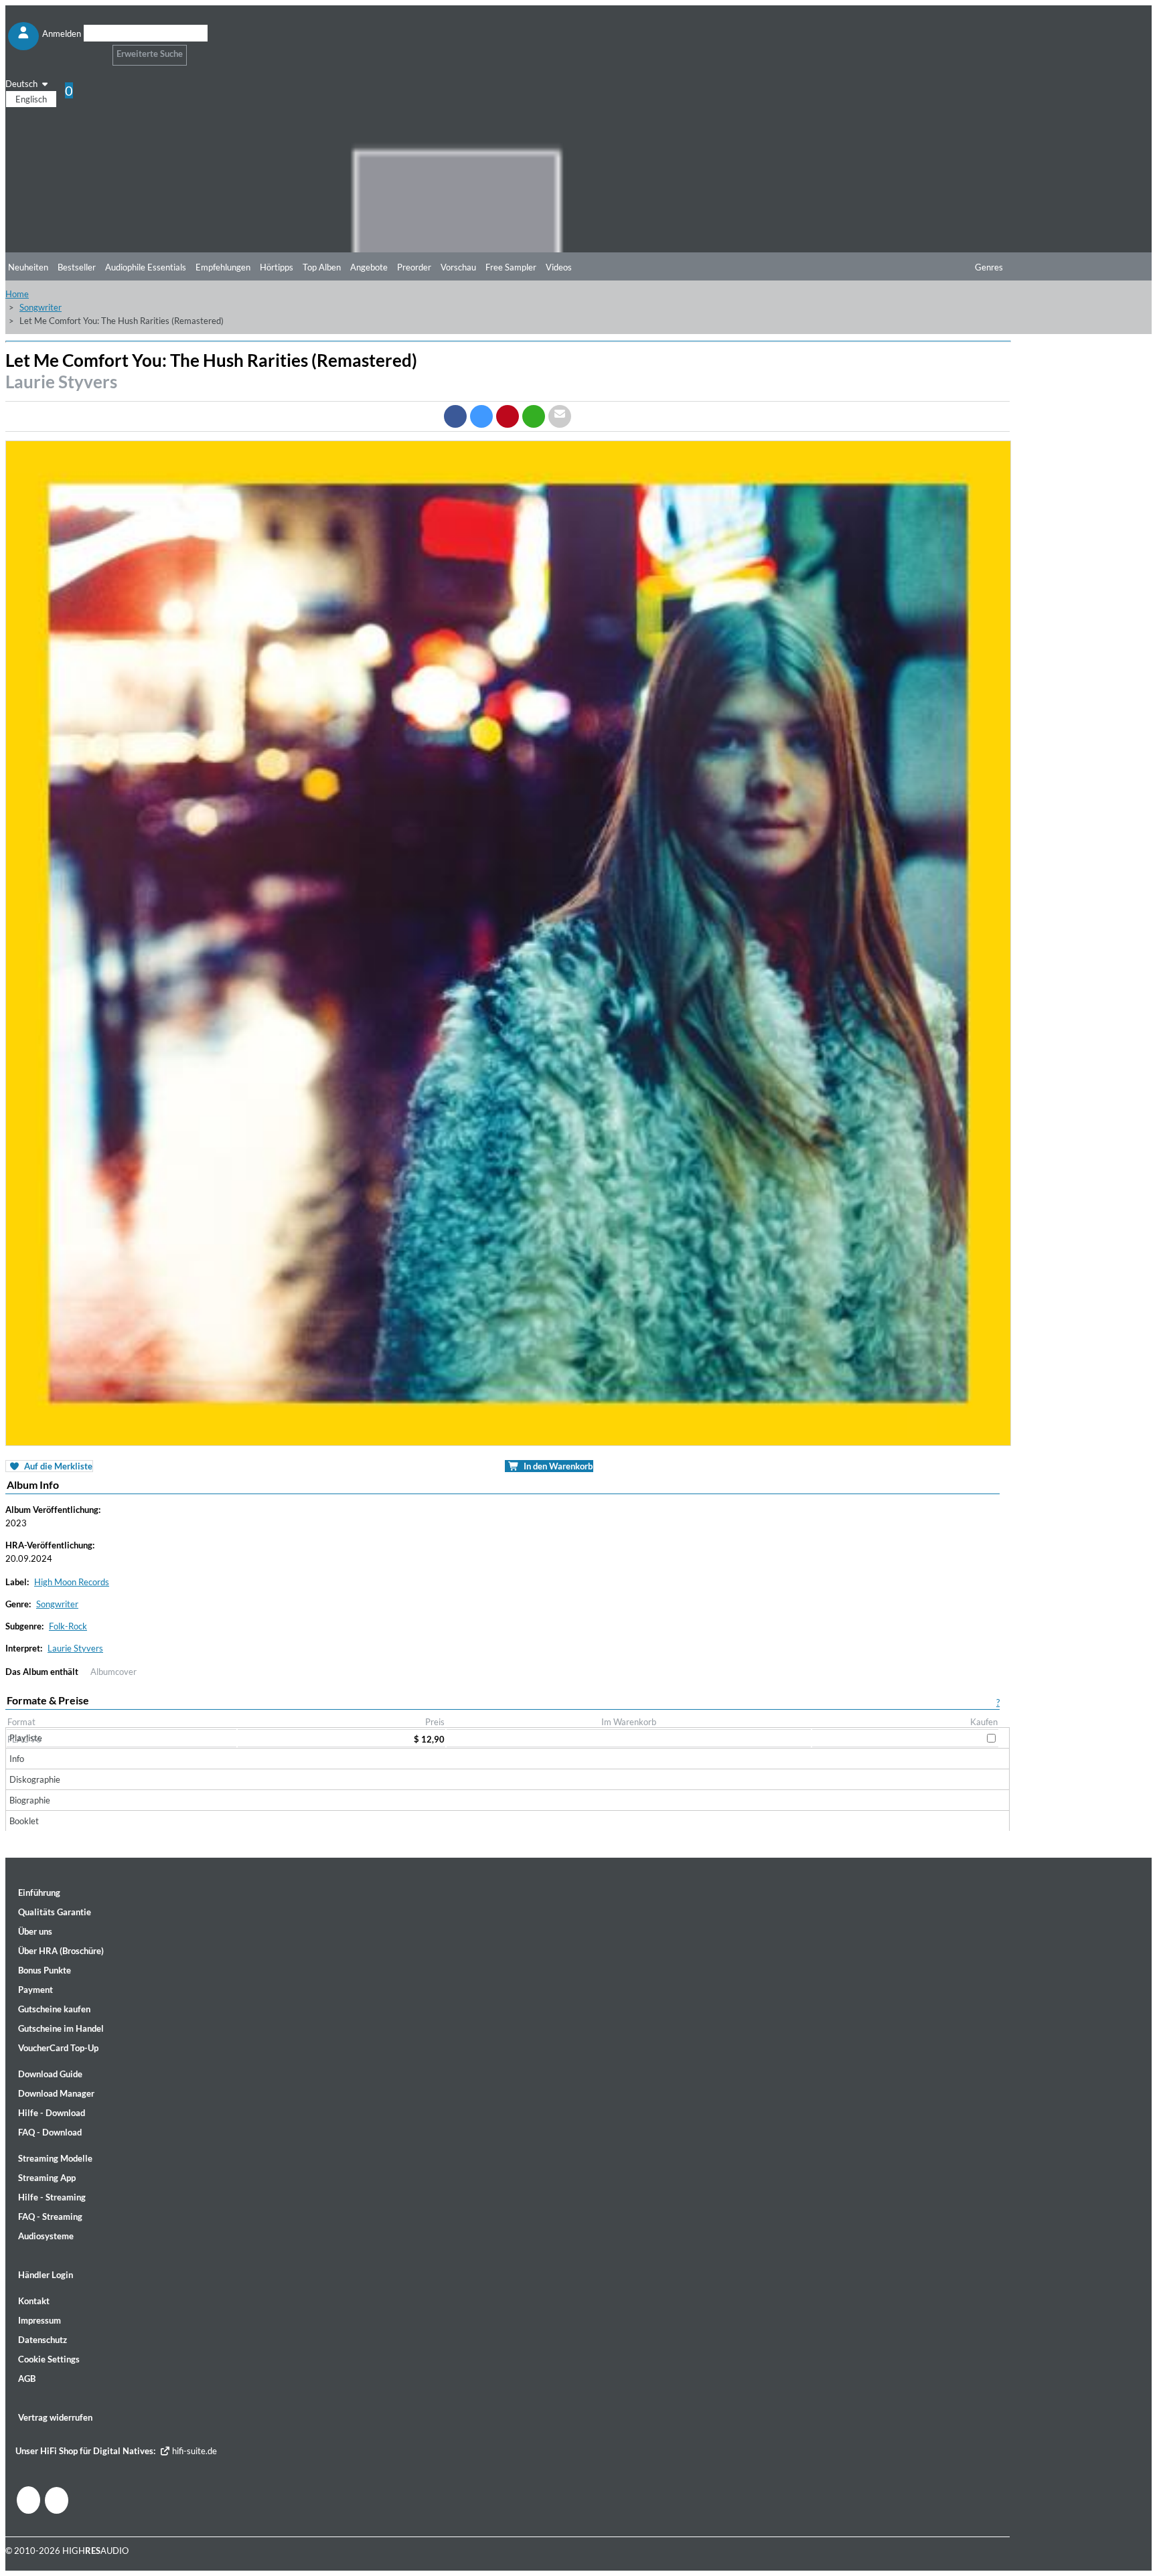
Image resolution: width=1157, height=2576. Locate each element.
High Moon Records (72, 1582)
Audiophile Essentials (146, 267)
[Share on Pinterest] (508, 416)
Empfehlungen (223, 267)
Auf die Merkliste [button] (57, 1466)
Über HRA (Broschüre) (61, 1951)
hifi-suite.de (194, 2451)
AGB (27, 2379)
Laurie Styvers (61, 382)
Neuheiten (28, 267)
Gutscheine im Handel (61, 2028)
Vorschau (458, 267)
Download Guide (50, 2074)
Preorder (414, 267)
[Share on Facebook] (455, 416)
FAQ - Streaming (50, 2217)
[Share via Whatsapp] (534, 416)
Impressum (40, 2320)
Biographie (30, 1800)
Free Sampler (511, 267)
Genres (989, 267)
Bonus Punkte (45, 1970)
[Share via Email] (560, 416)
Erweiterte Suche (150, 54)
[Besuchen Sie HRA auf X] (57, 2500)
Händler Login (46, 2275)
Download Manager (56, 2093)
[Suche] (92, 50)
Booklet (24, 1821)
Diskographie (35, 1779)
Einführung (39, 1893)
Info (17, 1759)
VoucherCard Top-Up (58, 2048)
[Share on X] (481, 416)
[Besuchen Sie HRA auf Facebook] (28, 2500)
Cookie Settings (49, 2359)
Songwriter (41, 307)
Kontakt (34, 2301)
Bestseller (77, 267)
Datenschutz (43, 2340)
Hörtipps (277, 267)
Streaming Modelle (55, 2158)
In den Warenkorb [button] (557, 1466)
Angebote (369, 267)
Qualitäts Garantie (55, 1912)
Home (17, 294)
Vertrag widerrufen (55, 2417)
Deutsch (22, 84)
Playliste (26, 1738)
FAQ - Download (50, 2132)
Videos (559, 267)
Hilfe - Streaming (52, 2197)
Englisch (31, 99)
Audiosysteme (46, 2236)
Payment (35, 1990)
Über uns (35, 1931)
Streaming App (47, 2178)
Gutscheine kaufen (54, 2009)
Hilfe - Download (52, 2113)
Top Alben (322, 267)
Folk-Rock (68, 1626)
